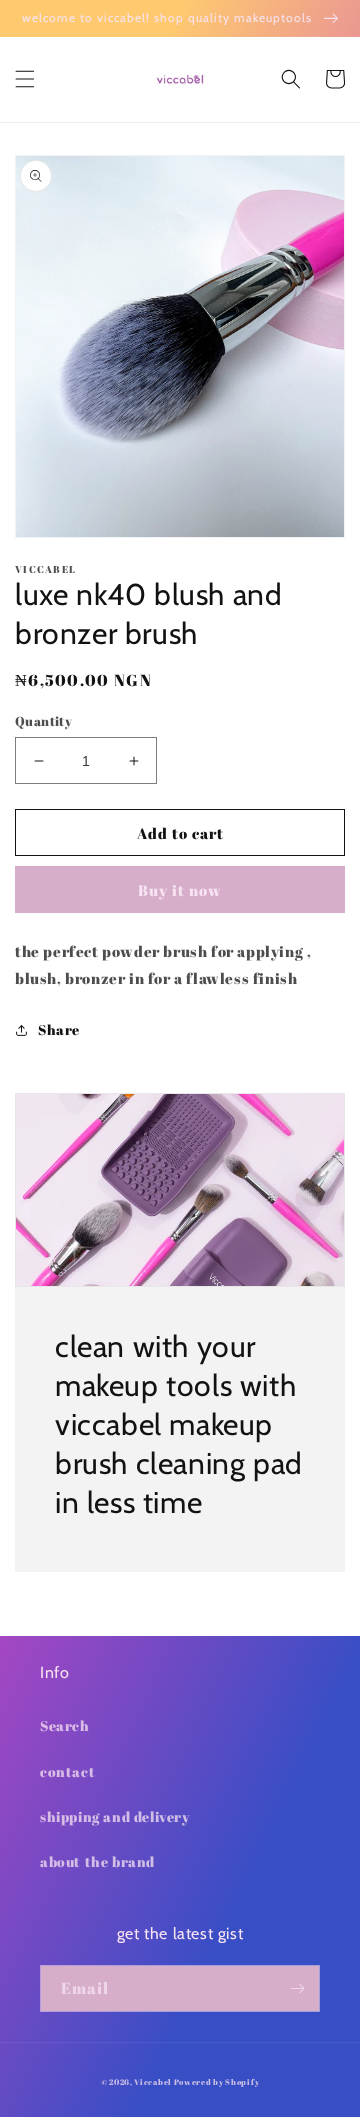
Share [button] (59, 1029)
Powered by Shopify (217, 2081)
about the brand (97, 1861)
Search (65, 1725)
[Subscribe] (297, 1988)
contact (67, 1771)
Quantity (43, 721)
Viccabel (153, 2081)
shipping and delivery (115, 1816)
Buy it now (180, 890)
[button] (25, 79)
